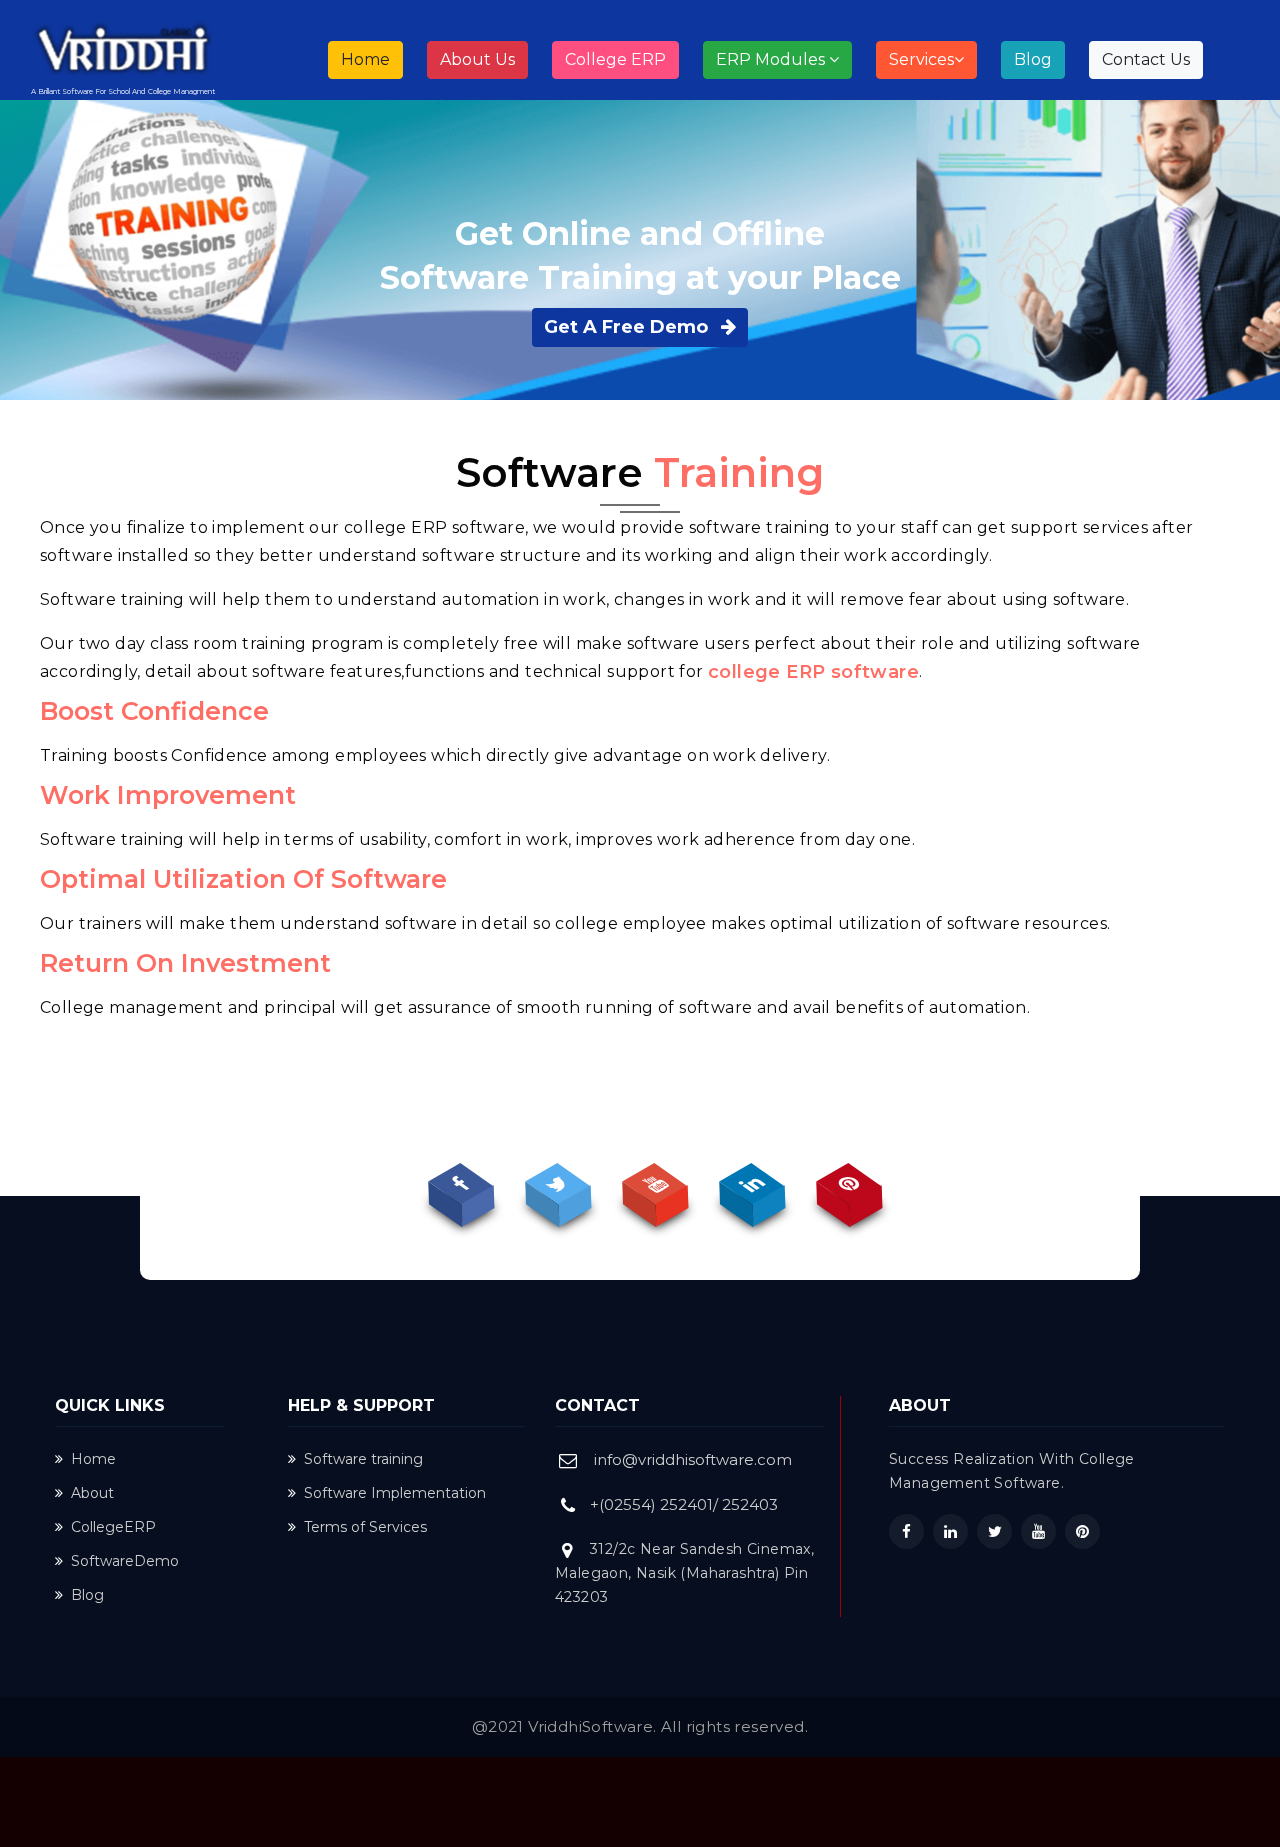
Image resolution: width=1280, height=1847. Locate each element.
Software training (363, 1459)
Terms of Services (365, 1527)
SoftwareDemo (125, 1561)
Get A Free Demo (628, 327)
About (92, 1493)
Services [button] (921, 59)
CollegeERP (113, 1527)
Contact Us (1146, 59)
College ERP (615, 59)
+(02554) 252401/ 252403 (684, 1504)
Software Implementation (395, 1493)
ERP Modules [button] (772, 59)
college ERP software (813, 672)
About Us (477, 59)
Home (372, 59)
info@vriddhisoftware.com (693, 1459)
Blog (1033, 59)
